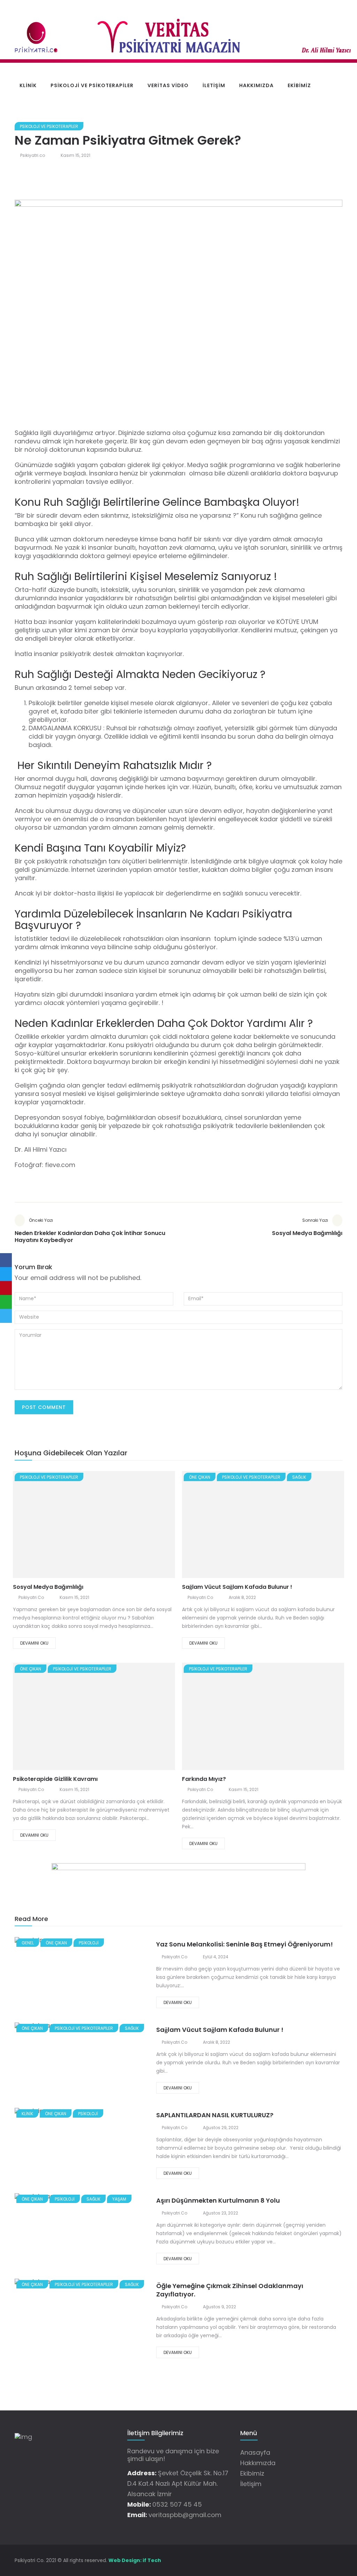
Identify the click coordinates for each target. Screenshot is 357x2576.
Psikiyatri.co (33, 155)
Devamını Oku (34, 1643)
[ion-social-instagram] (313, 2560)
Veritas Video (168, 85)
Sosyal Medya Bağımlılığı (48, 1587)
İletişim (214, 85)
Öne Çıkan (200, 1477)
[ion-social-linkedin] (337, 2560)
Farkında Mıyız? (204, 1779)
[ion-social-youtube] (325, 2560)
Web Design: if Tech (135, 2560)
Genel (28, 1943)
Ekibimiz (299, 85)
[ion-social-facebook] (288, 2560)
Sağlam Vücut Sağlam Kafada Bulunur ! (237, 1587)
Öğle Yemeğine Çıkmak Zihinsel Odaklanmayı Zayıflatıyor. (230, 2290)
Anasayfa (255, 2452)
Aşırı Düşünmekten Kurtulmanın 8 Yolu (218, 2200)
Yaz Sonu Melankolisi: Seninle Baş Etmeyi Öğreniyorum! (245, 1944)
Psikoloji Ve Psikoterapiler (92, 85)
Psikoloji (89, 1943)
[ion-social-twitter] (301, 2560)
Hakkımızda (256, 85)
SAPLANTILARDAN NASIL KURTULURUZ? (215, 2115)
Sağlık (299, 1477)
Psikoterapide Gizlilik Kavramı (55, 1779)
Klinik (28, 85)
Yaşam (119, 2199)
